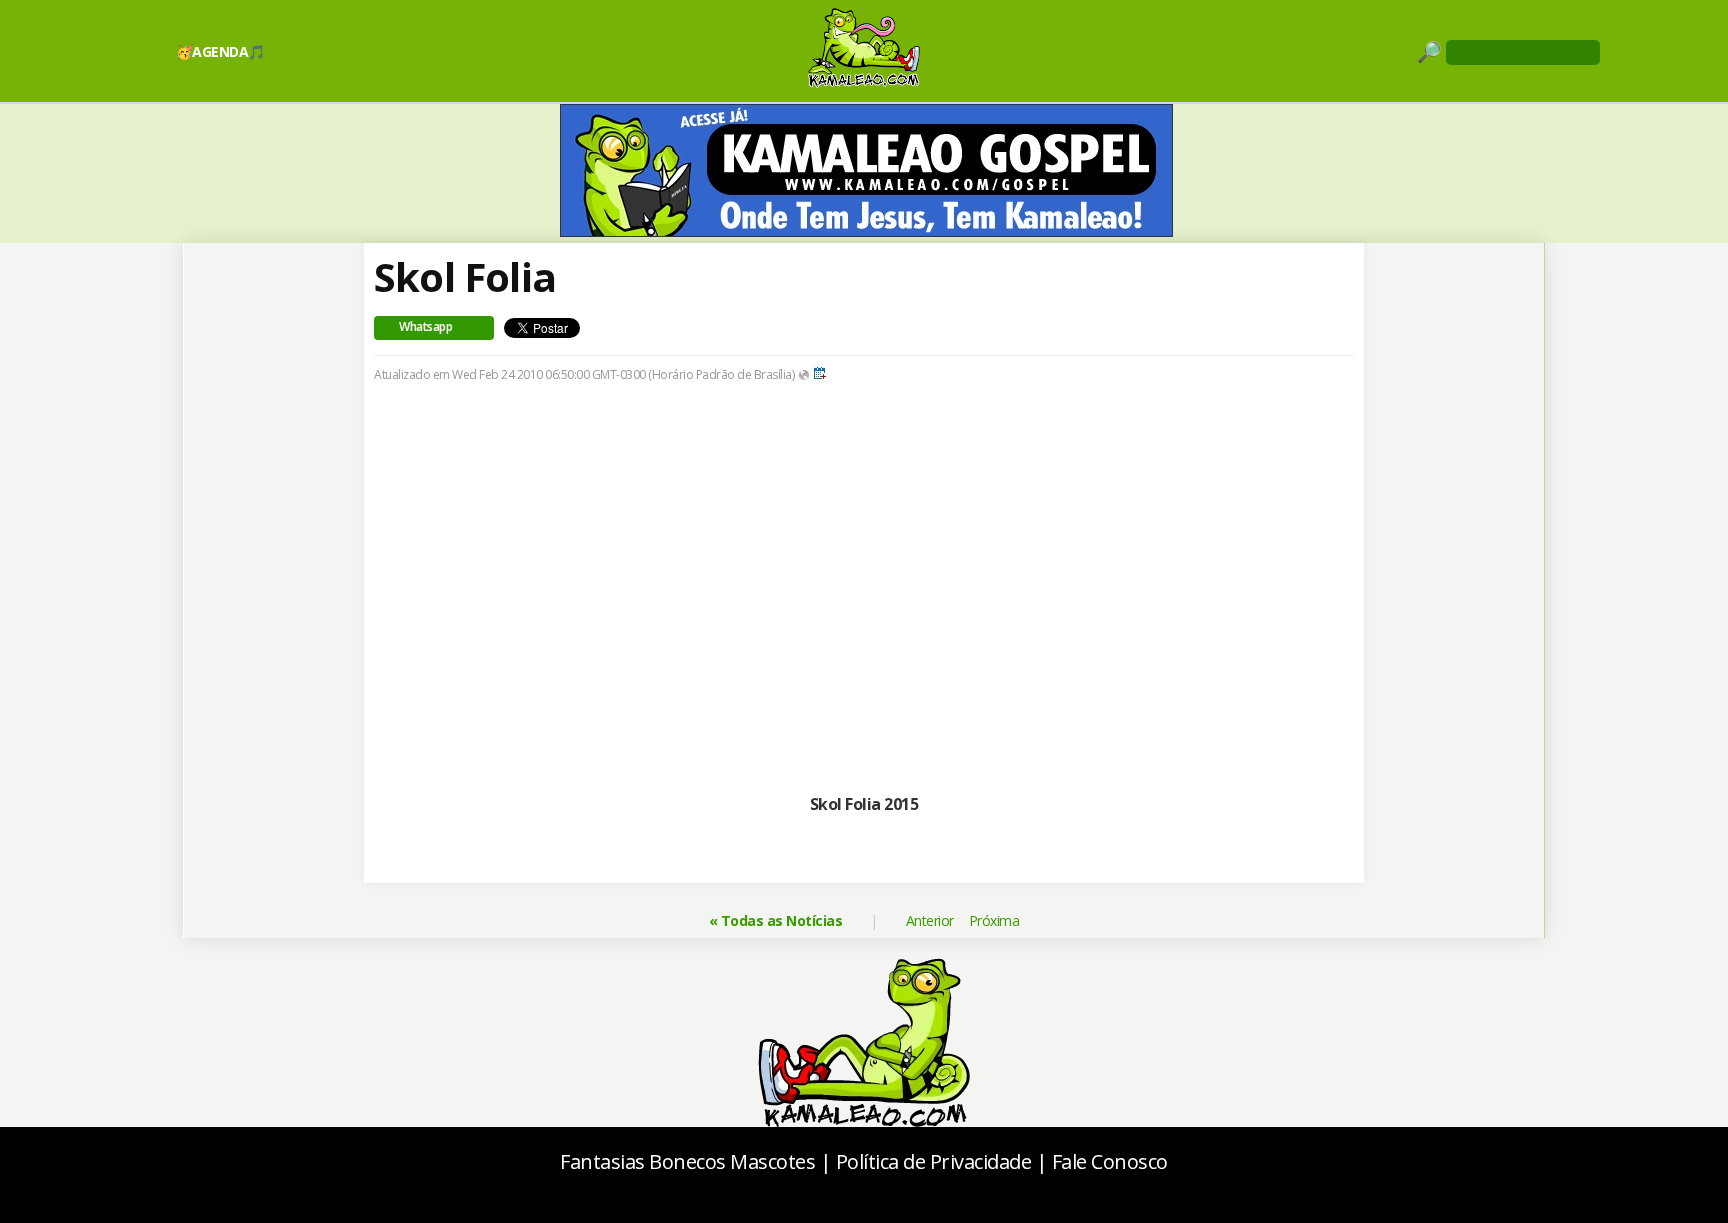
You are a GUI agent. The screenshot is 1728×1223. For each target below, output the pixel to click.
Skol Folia (465, 276)
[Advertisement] (864, 585)
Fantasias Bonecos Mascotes (687, 1161)
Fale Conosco (1110, 1161)
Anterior (930, 920)
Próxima (994, 920)
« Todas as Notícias (776, 920)
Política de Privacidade (934, 1161)
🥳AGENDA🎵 (220, 51)
